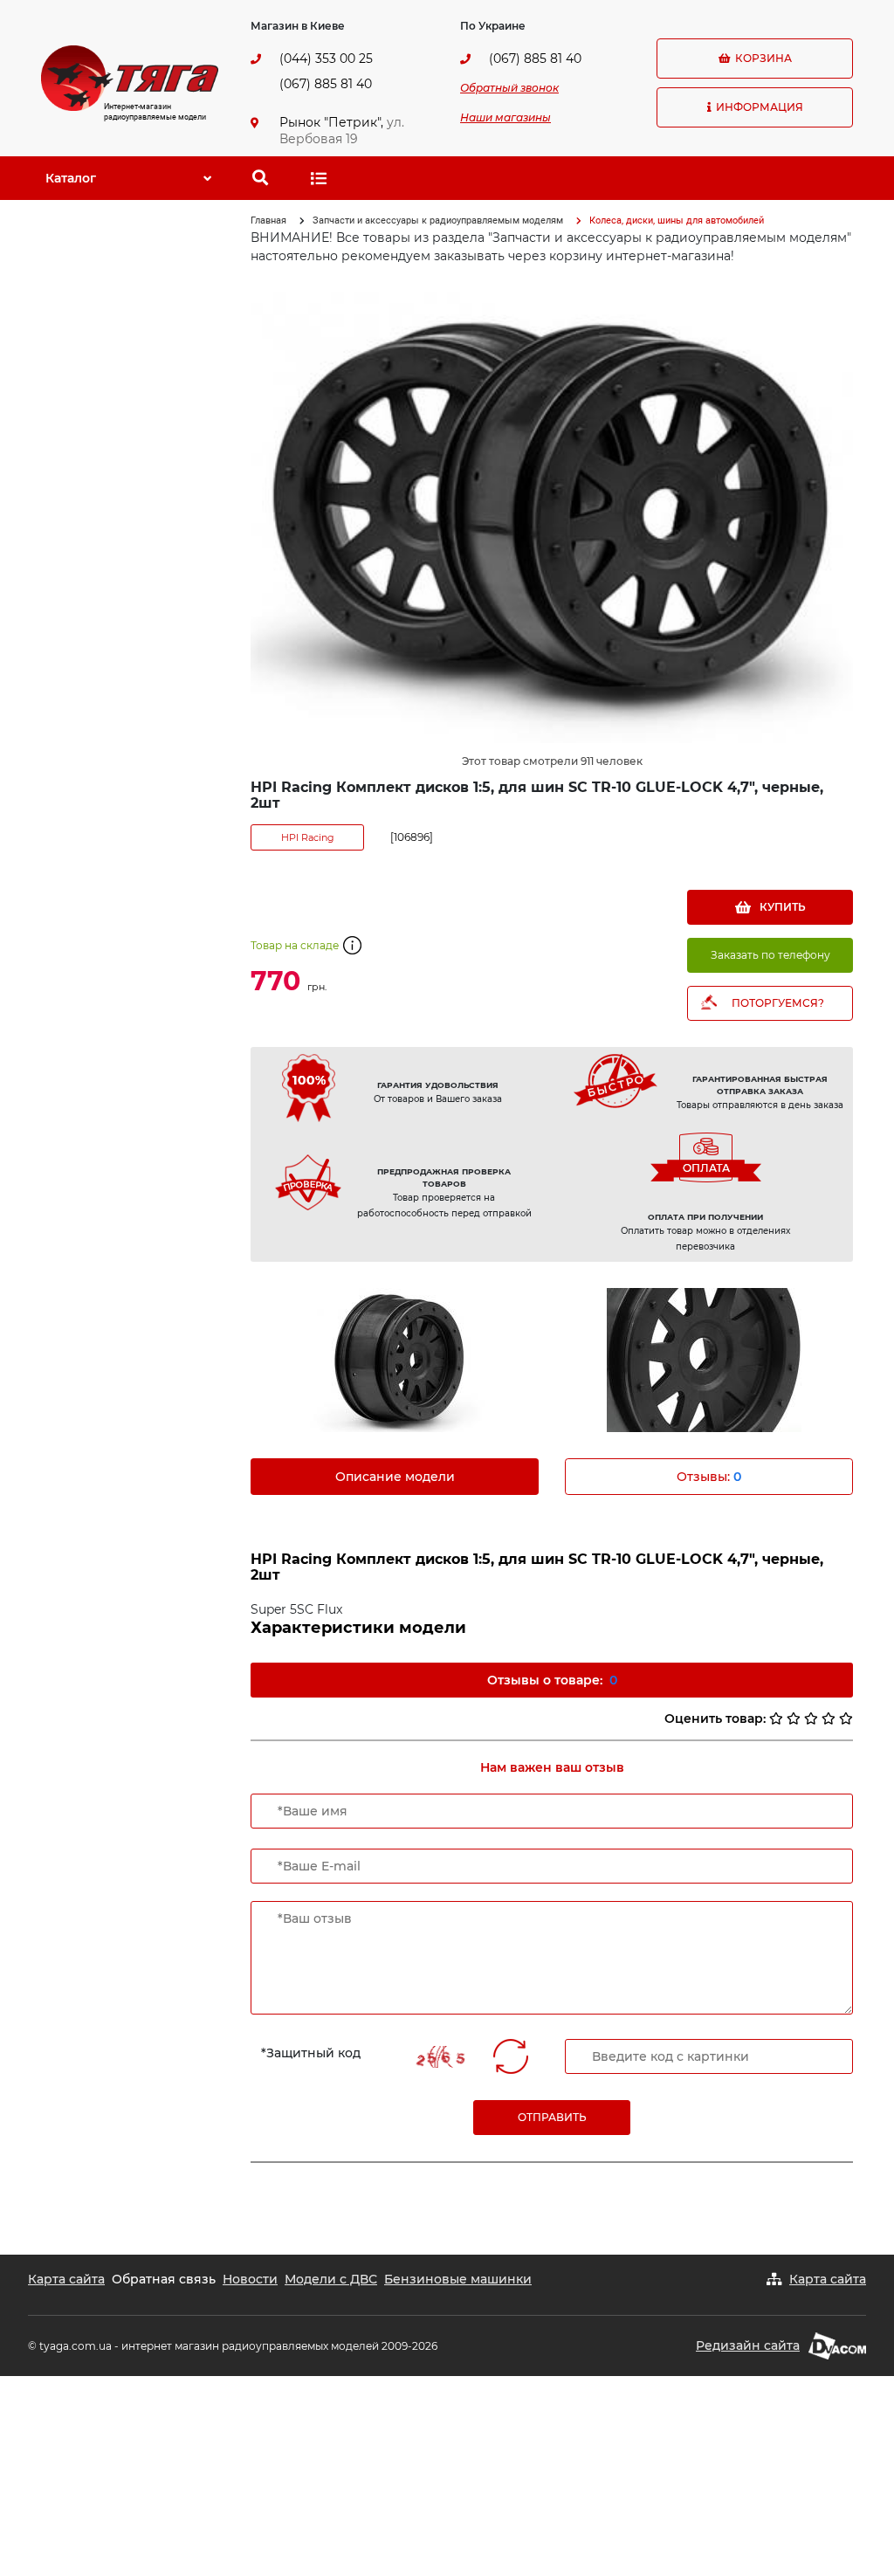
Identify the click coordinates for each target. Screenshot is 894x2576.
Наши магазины (505, 117)
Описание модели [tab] (395, 1477)
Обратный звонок (509, 88)
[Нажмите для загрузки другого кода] (440, 2057)
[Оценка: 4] (829, 1718)
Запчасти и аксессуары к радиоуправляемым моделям (438, 220)
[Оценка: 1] (776, 1718)
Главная (268, 220)
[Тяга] (130, 77)
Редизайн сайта (748, 2345)
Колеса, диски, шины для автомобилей (677, 220)
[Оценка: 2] (794, 1718)
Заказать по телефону (770, 955)
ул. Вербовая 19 (342, 131)
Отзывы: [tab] (709, 1477)
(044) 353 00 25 (326, 59)
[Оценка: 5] (846, 1718)
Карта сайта (66, 2279)
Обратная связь (164, 2279)
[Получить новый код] (511, 2056)
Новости (250, 2279)
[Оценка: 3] (811, 1718)
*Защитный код (311, 2053)
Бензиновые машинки (458, 2279)
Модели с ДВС (331, 2279)
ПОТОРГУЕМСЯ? (778, 1003)
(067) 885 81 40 (326, 84)
